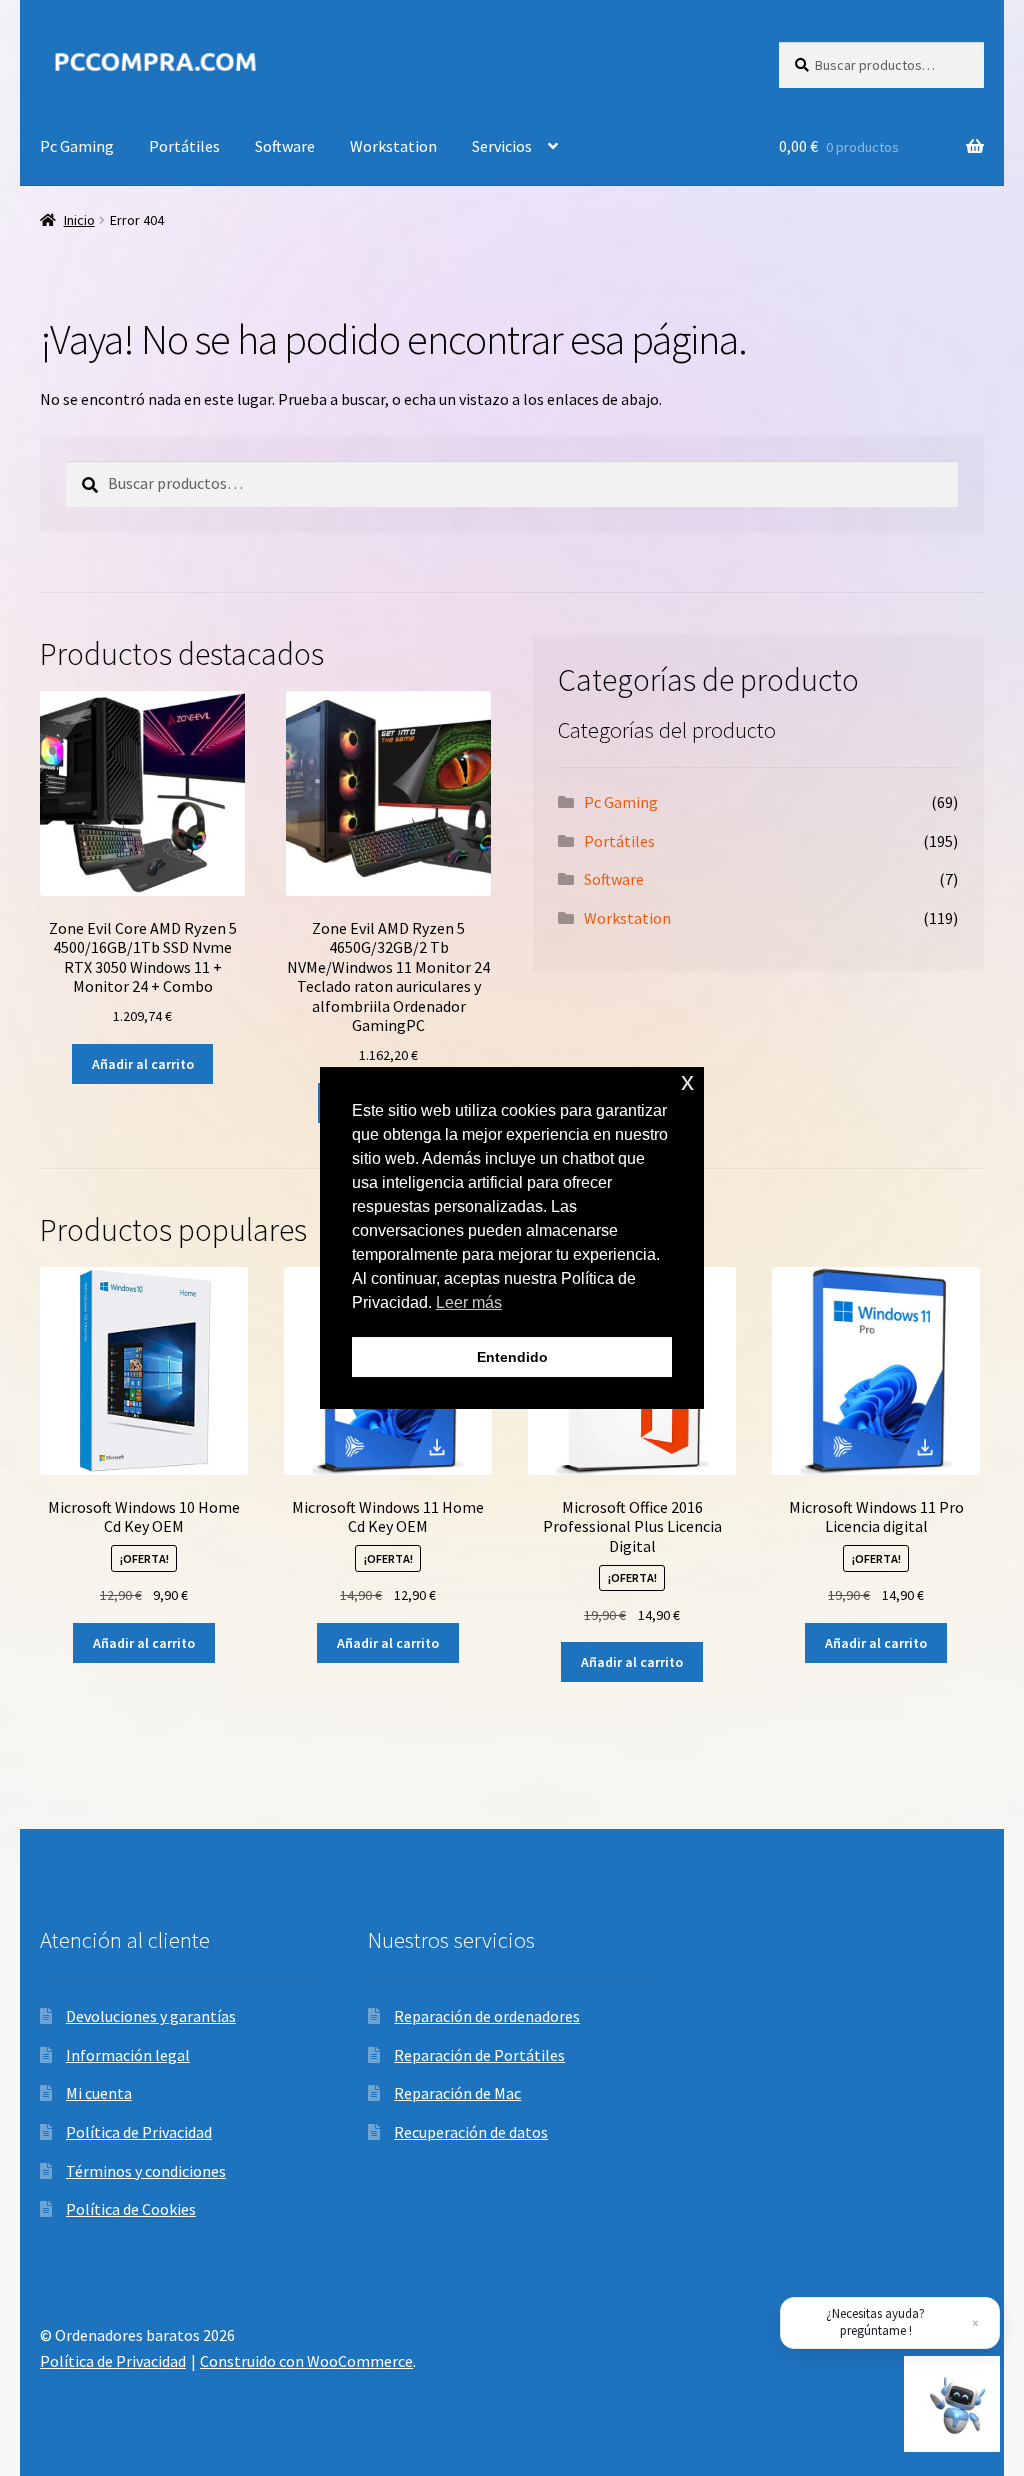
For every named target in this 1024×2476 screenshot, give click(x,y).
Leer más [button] (469, 1302)
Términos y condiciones (146, 2171)
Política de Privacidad (139, 2132)
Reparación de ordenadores (487, 2016)
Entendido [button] (512, 1357)
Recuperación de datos (471, 2132)
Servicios (502, 146)
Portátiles (184, 146)
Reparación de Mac (457, 2093)
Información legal (128, 2055)
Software (285, 146)
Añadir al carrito (143, 1064)
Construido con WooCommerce (306, 2361)
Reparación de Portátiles (479, 2055)
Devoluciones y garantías (151, 2016)
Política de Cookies (131, 2209)
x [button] (687, 1081)
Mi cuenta (99, 2093)
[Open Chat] (952, 2404)
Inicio (79, 220)
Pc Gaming (77, 146)
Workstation (393, 146)
